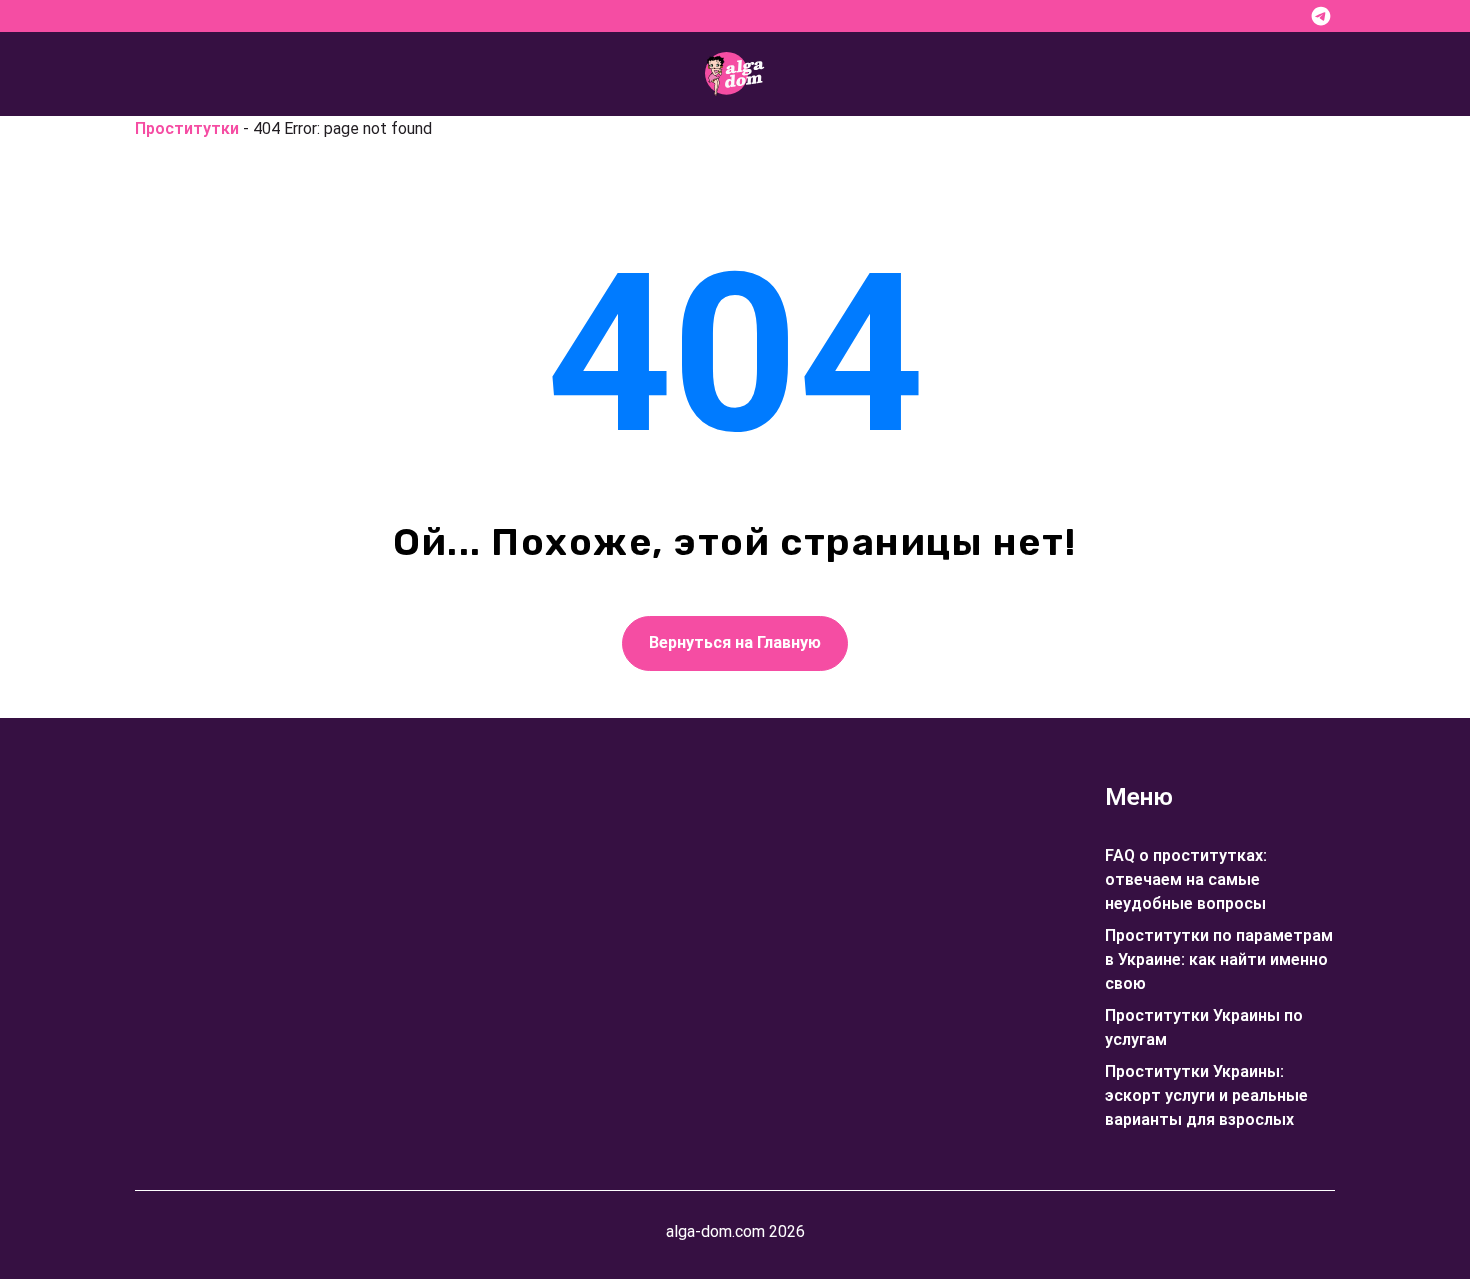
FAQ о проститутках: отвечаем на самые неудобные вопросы (1186, 879)
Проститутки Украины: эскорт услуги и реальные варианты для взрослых (1206, 1095)
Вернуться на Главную (735, 642)
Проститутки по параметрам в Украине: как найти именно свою (1219, 959)
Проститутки (187, 128)
